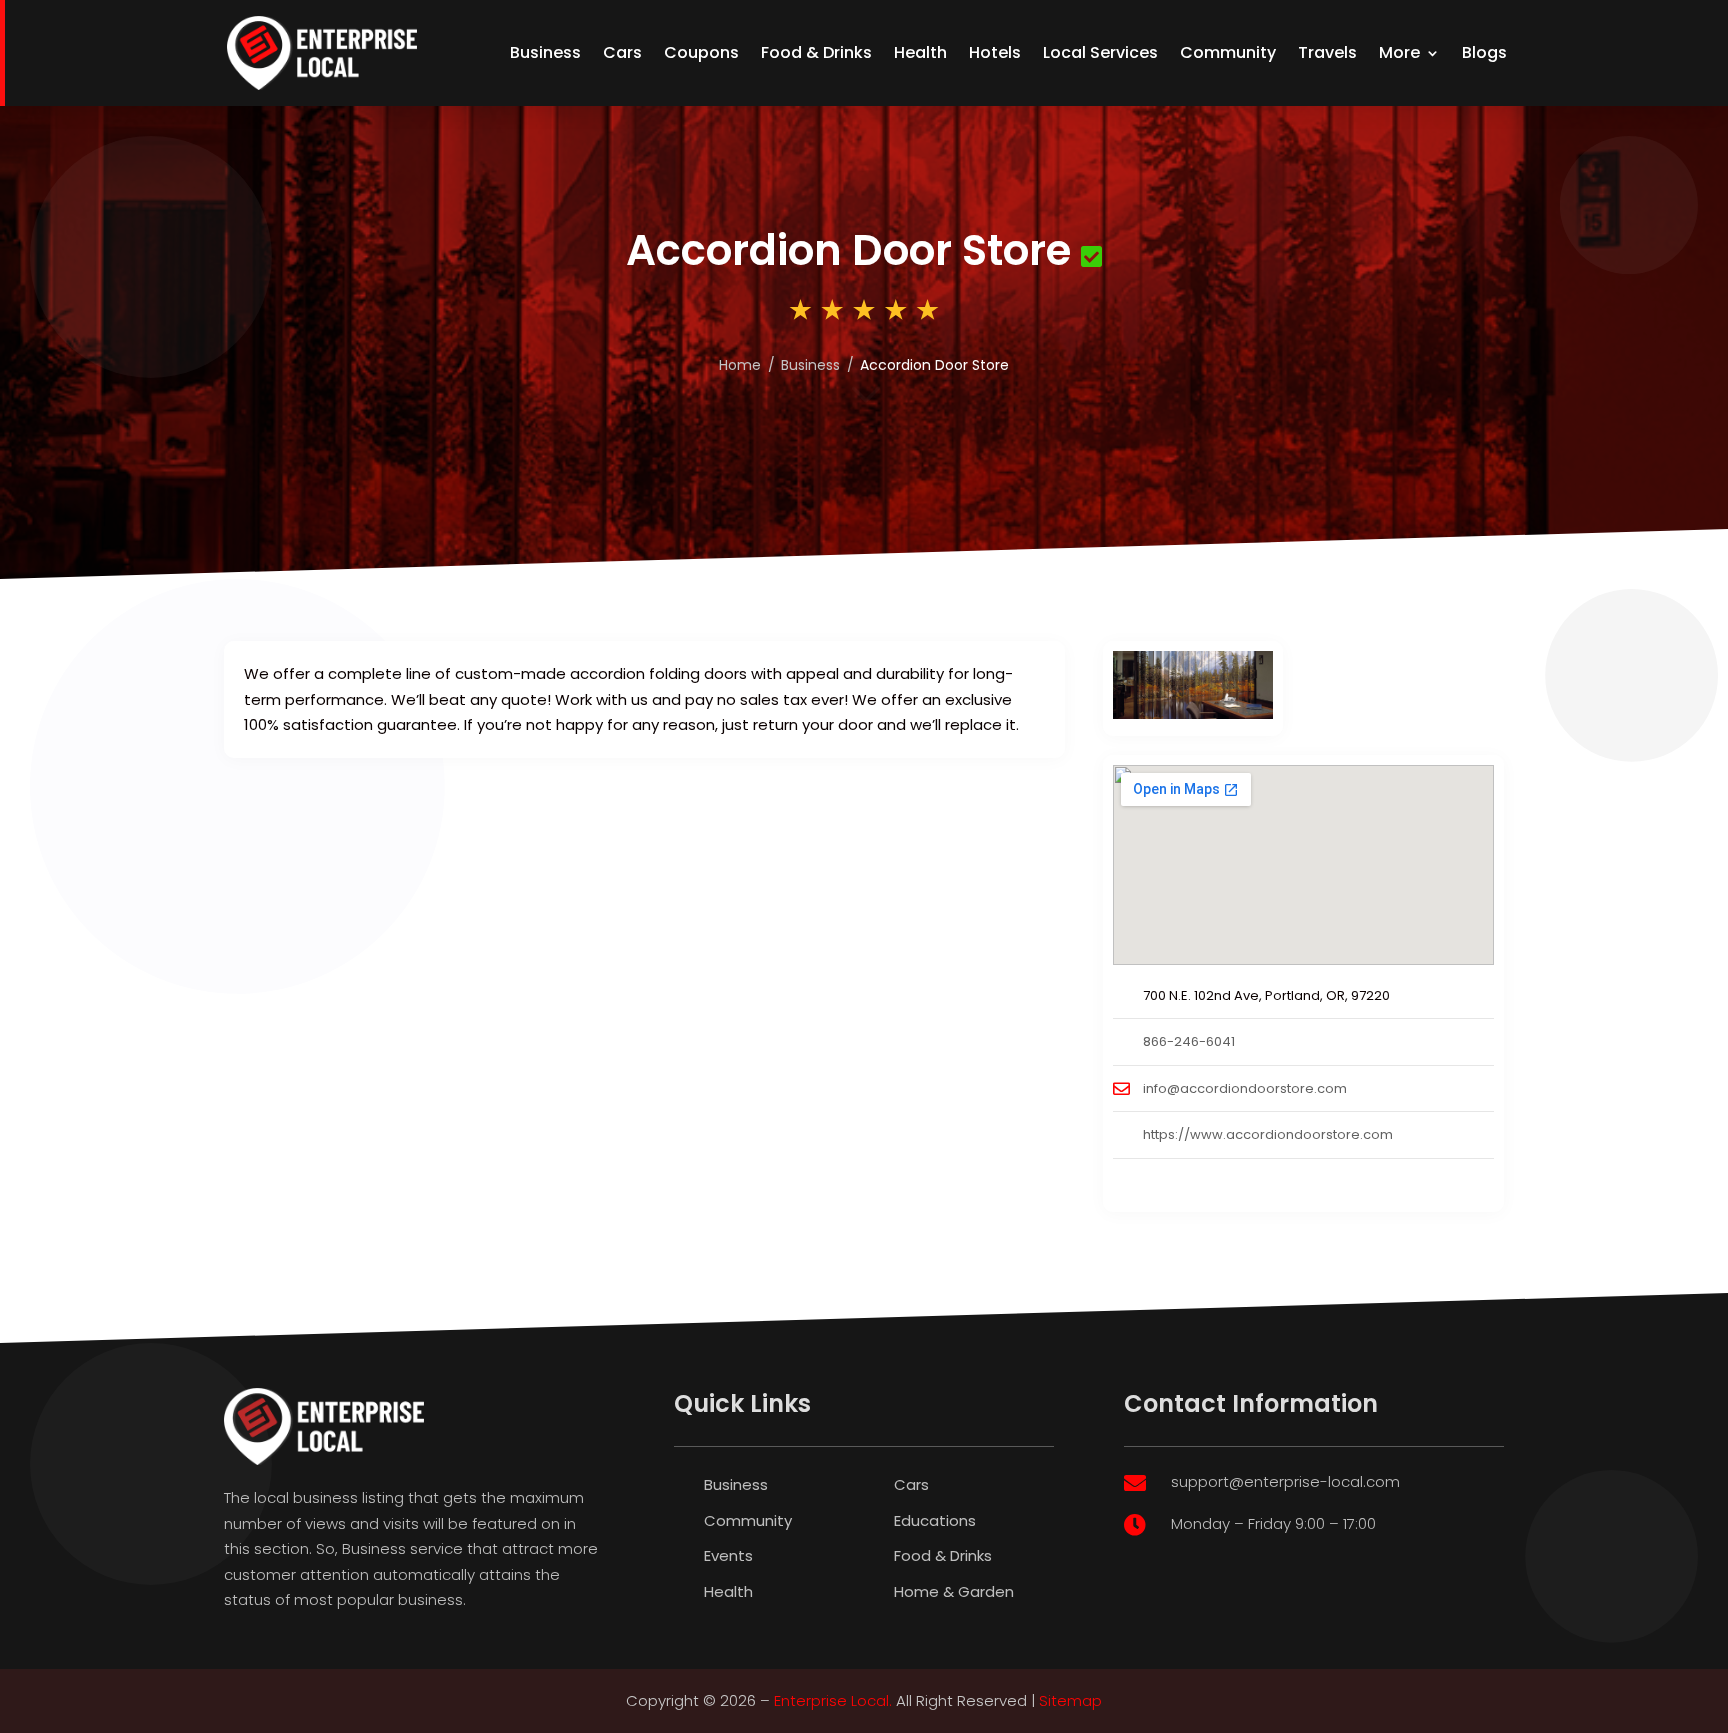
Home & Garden (954, 1591)
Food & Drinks (816, 52)
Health (920, 52)
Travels (1327, 52)
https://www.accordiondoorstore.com (1268, 1134)
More (1399, 52)
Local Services (1100, 52)
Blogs (1484, 52)
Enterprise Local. (833, 1700)
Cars (622, 52)
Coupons (701, 52)
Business (545, 52)
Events (728, 1555)
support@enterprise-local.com (1285, 1481)
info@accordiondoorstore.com (1245, 1088)
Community (1228, 52)
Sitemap (1070, 1700)
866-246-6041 (1189, 1041)
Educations (935, 1520)
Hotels (995, 52)
